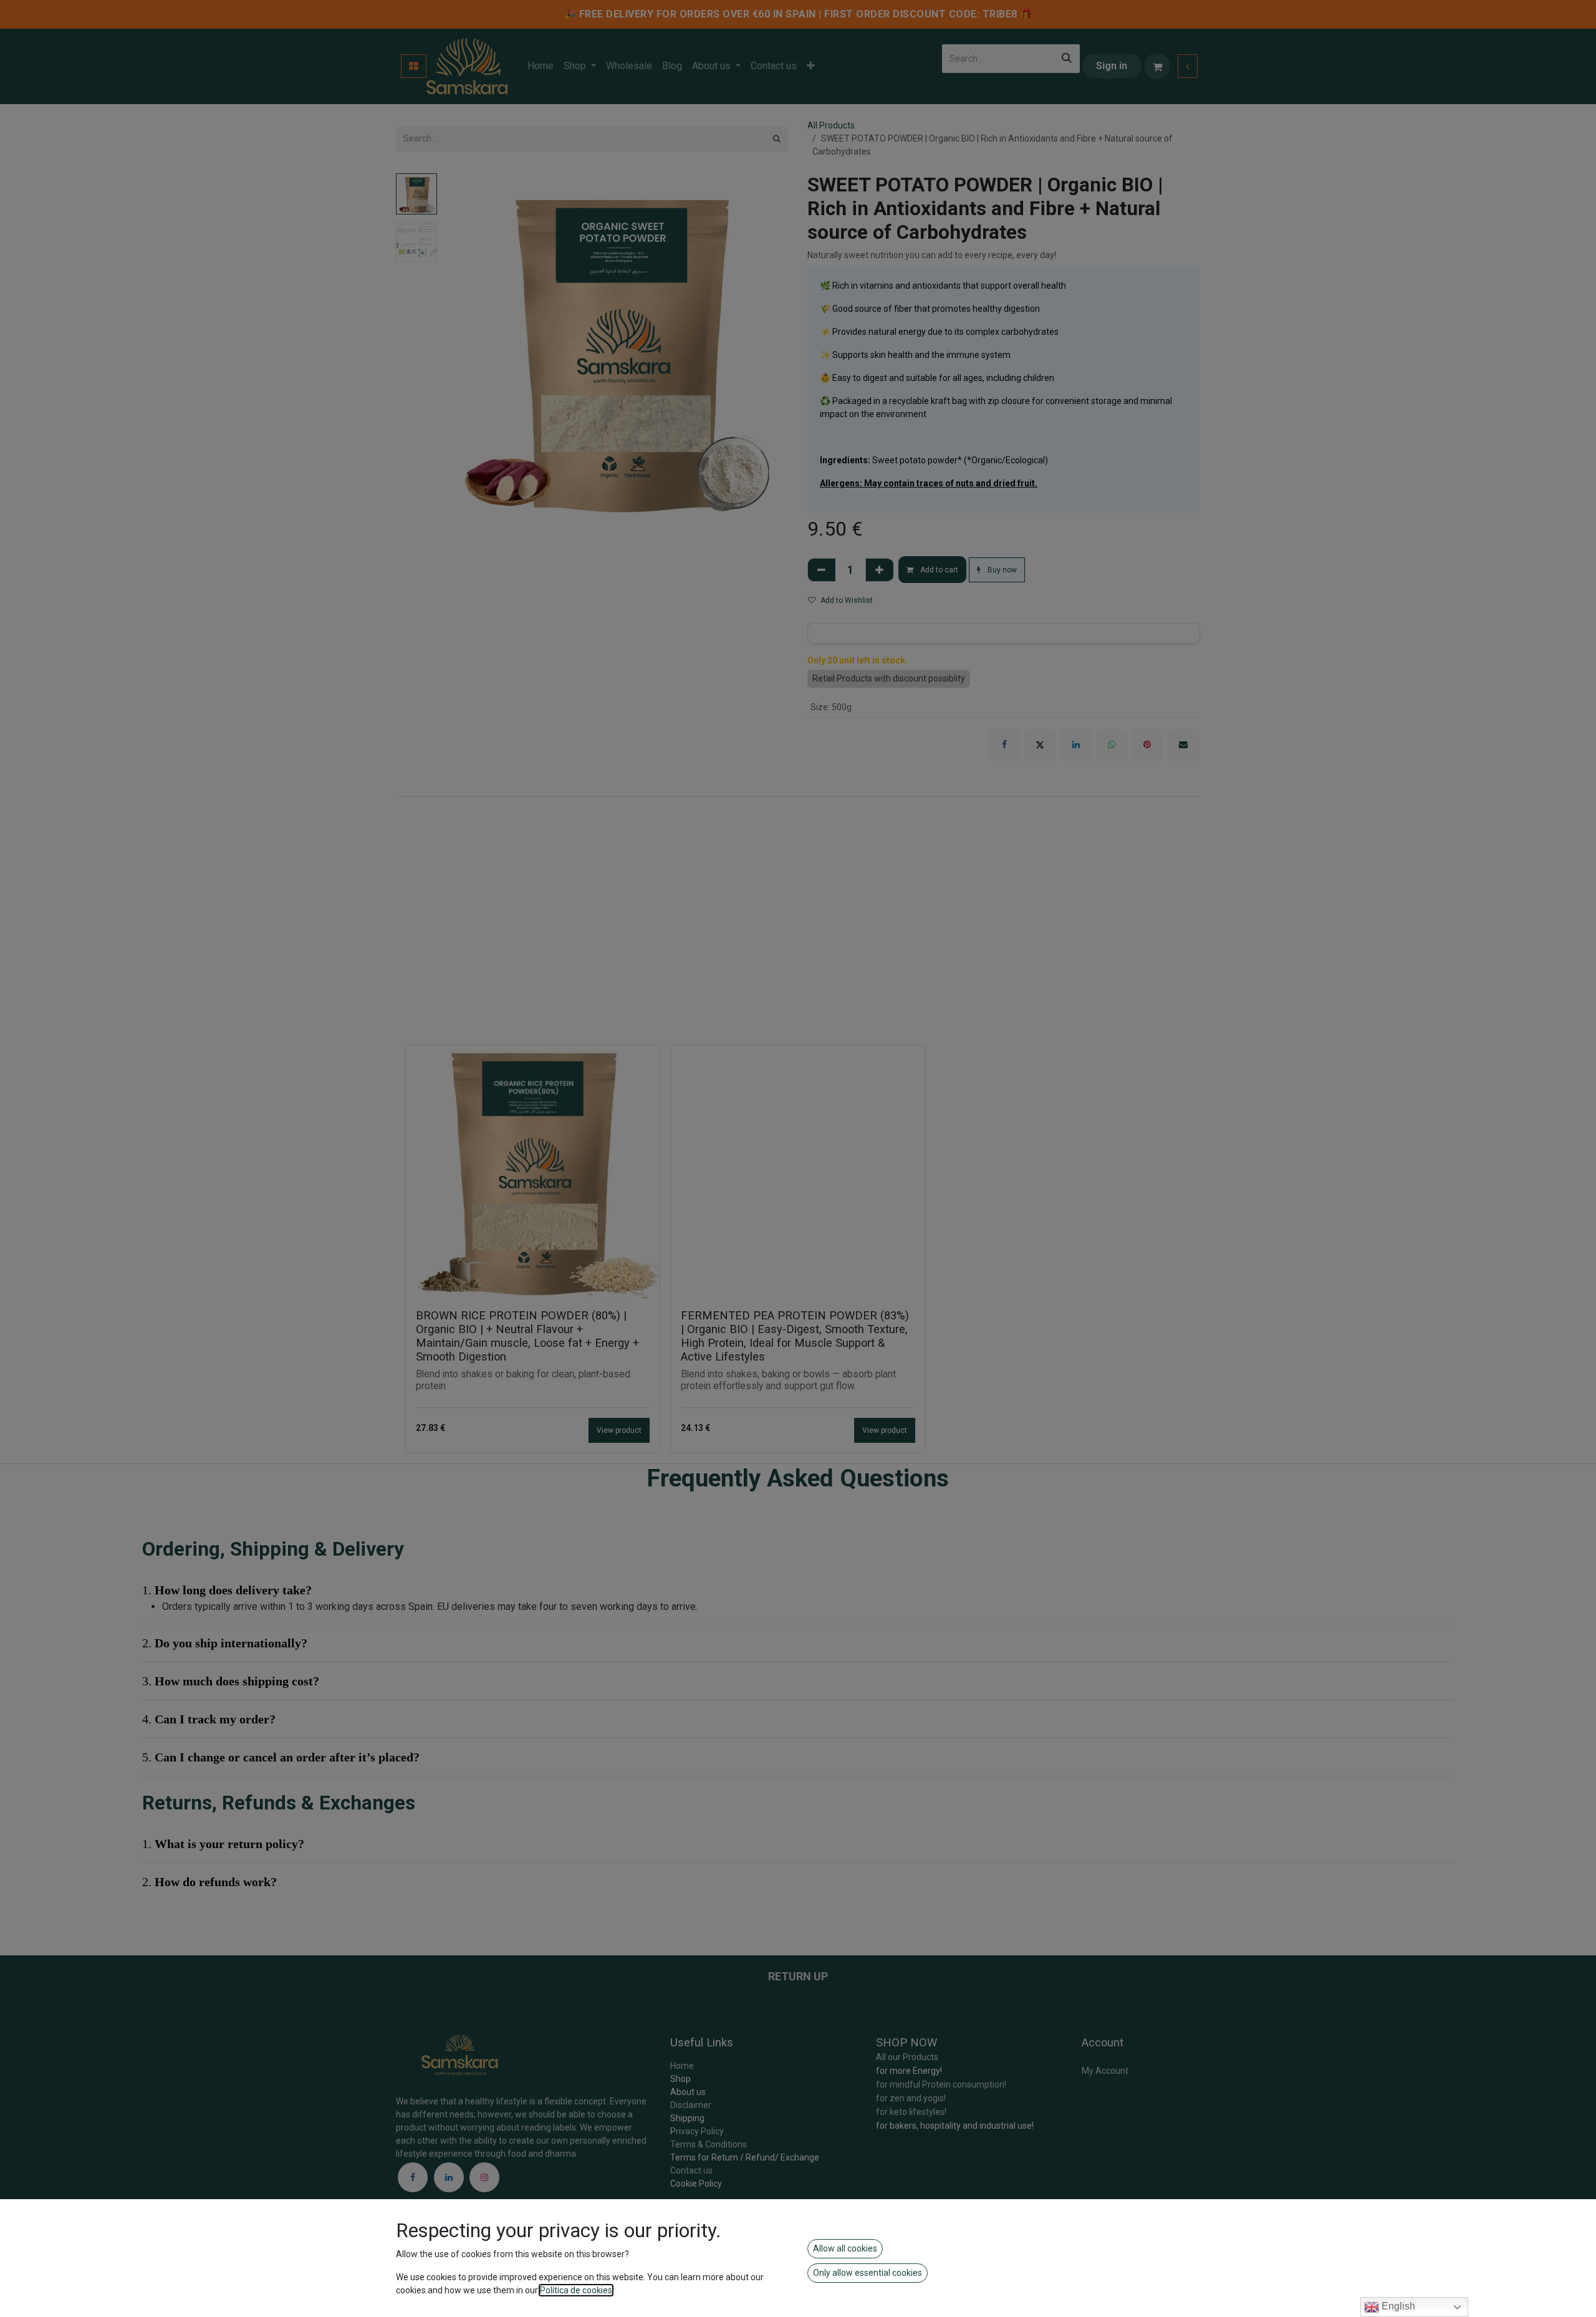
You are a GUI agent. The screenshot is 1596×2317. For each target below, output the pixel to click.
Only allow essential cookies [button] (868, 2273)
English (1397, 2306)
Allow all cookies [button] (845, 2248)
